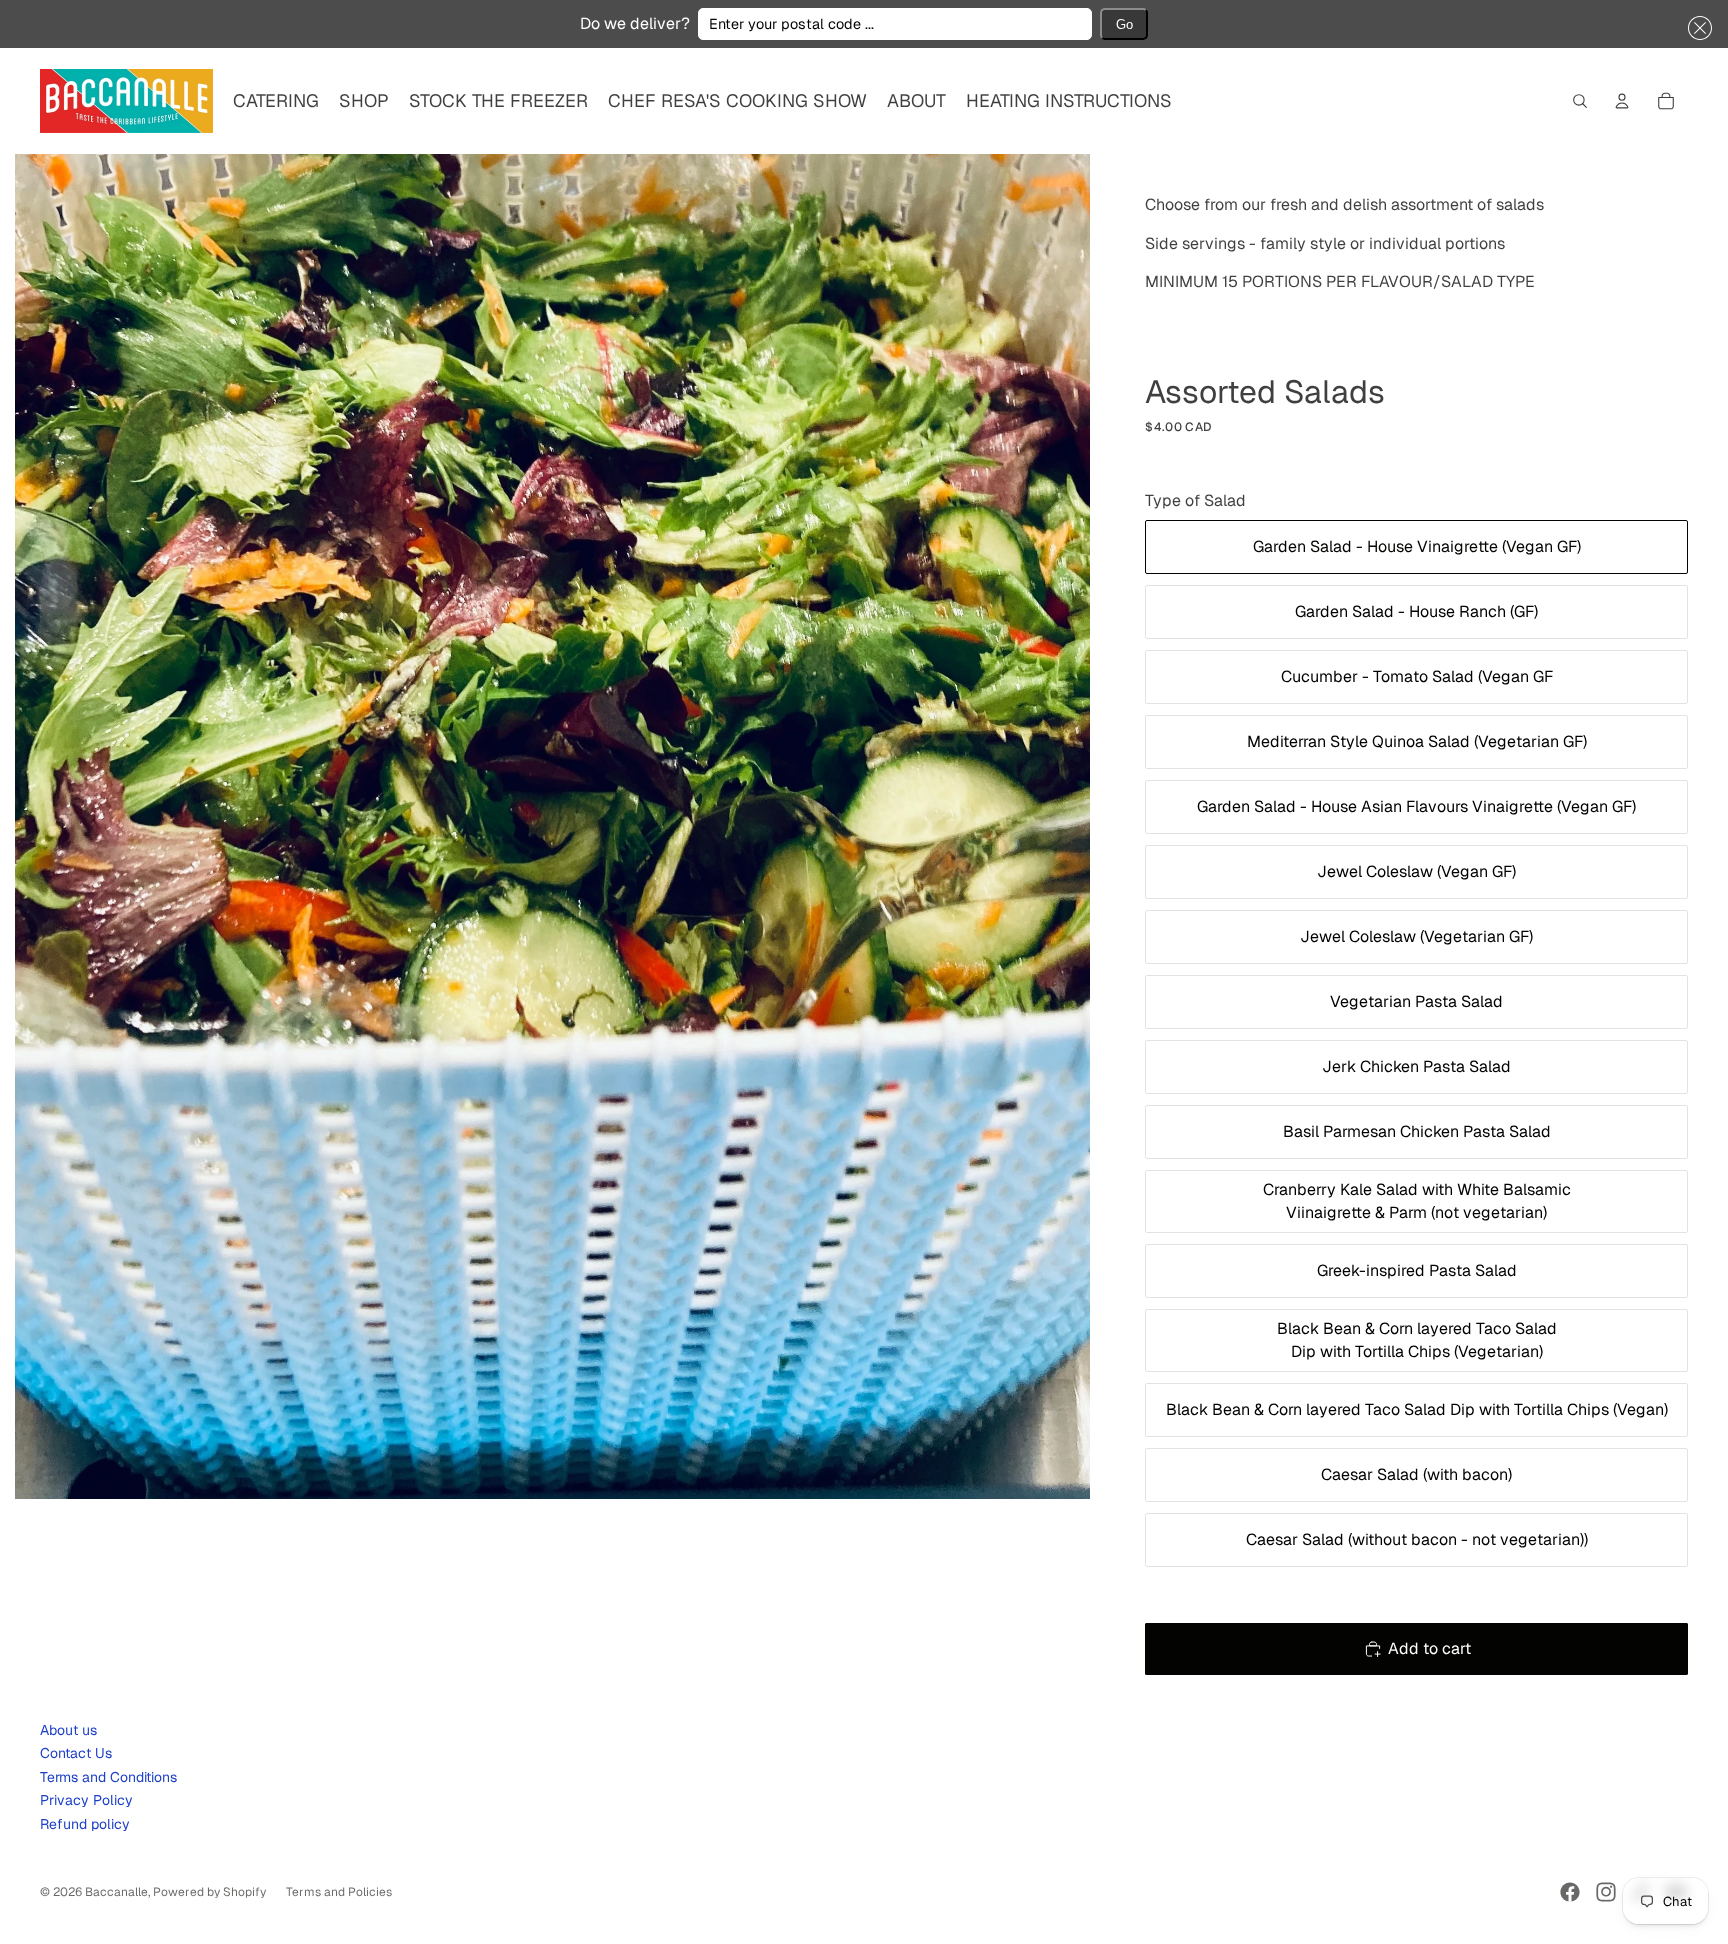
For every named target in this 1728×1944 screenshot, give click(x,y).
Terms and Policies (339, 1892)
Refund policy (85, 1824)
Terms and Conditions (108, 1777)
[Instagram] (1606, 1892)
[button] (1696, 28)
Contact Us (76, 1753)
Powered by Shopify (209, 1892)
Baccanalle (116, 1892)
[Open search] (1580, 101)
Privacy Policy (86, 1800)
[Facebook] (1570, 1892)
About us (68, 1730)
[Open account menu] (1622, 101)
